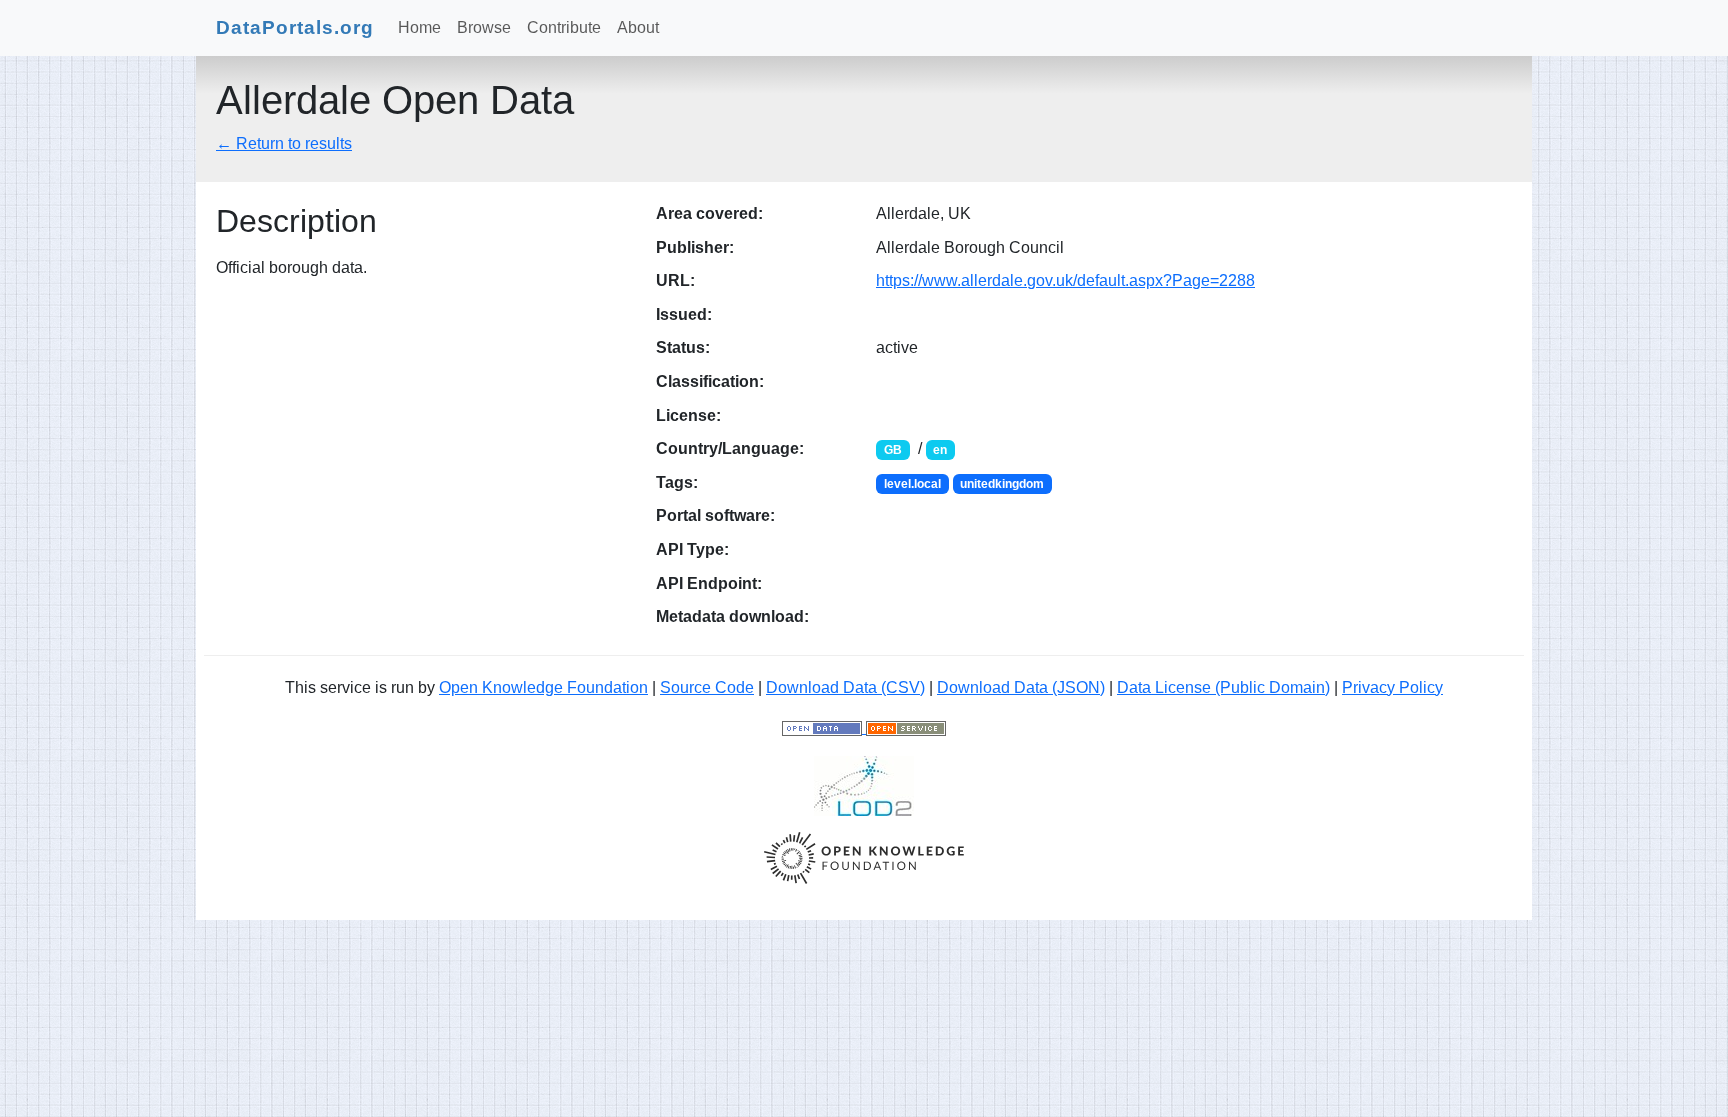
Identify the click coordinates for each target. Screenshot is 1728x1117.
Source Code (707, 687)
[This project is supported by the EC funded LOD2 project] (864, 784)
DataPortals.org (295, 27)
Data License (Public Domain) (1223, 687)
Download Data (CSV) (845, 687)
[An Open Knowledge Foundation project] (864, 856)
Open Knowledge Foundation (543, 687)
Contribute (564, 27)
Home (419, 27)
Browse (484, 27)
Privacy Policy (1392, 687)
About (638, 27)
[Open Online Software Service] (906, 727)
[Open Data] (824, 727)
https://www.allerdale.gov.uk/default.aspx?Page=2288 (1065, 280)
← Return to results (284, 143)
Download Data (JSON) (1021, 687)
